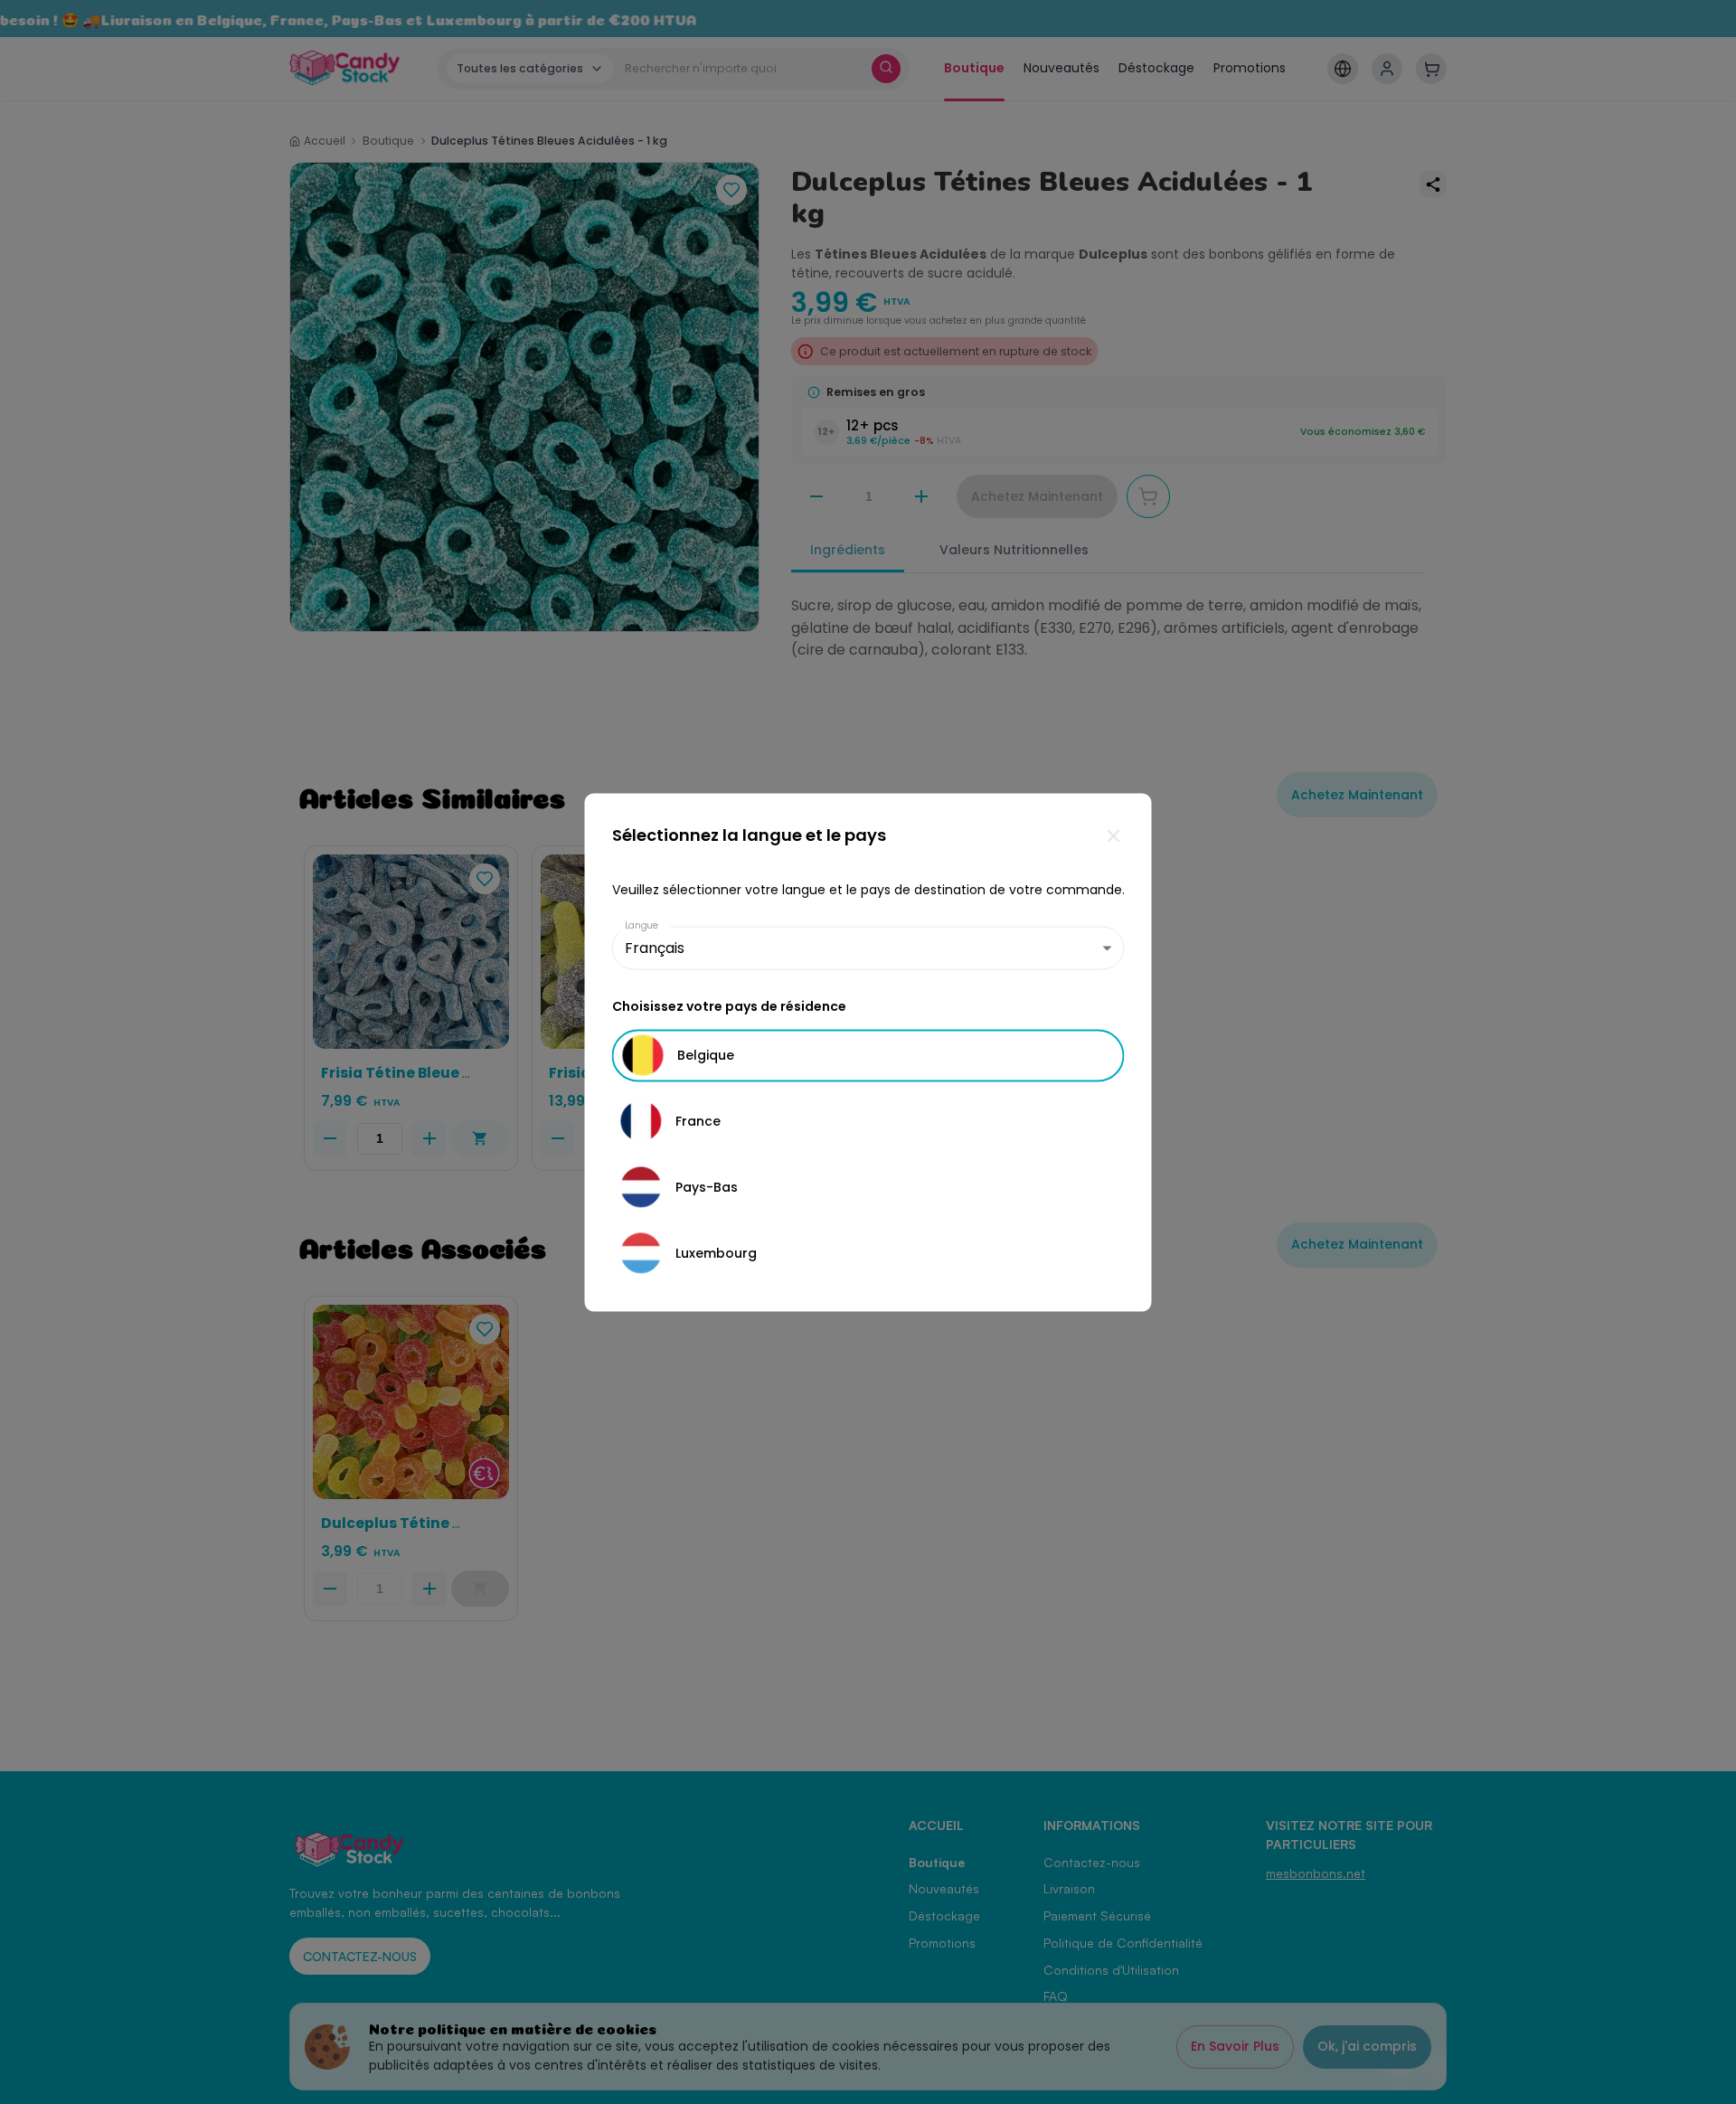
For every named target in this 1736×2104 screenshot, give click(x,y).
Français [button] (655, 948)
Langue (642, 925)
